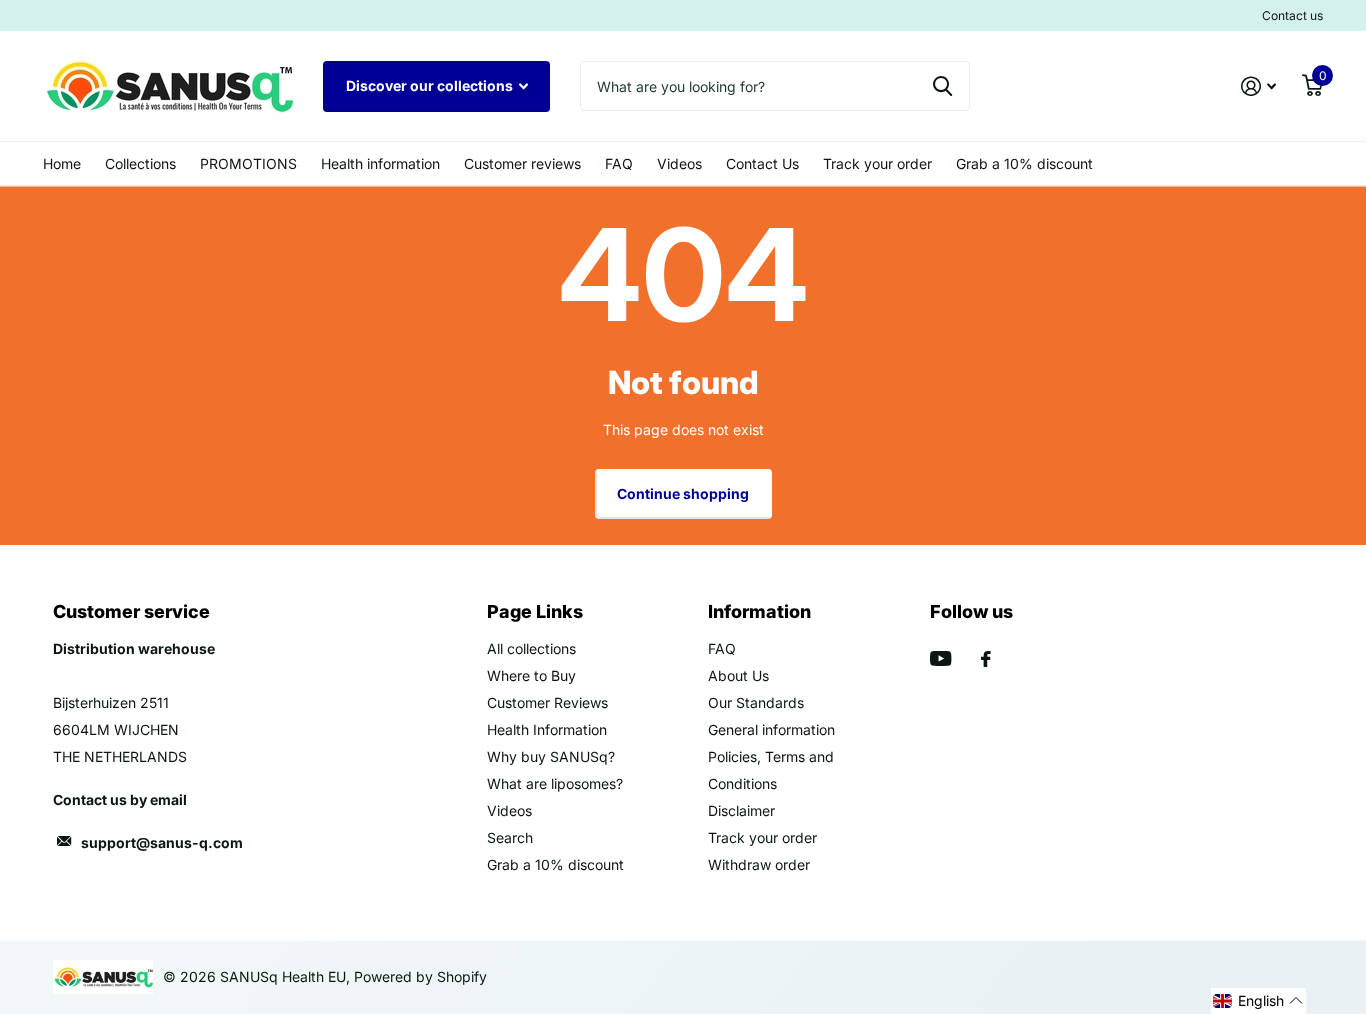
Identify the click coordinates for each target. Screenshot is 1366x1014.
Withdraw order (759, 864)
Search (510, 837)
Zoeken (942, 86)
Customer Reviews (547, 702)
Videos (679, 163)
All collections (531, 648)
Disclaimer (741, 810)
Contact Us (762, 163)
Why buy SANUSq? (551, 756)
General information (771, 729)
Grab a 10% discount (1024, 163)
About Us (738, 675)
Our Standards (756, 702)
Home (62, 163)
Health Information (547, 729)
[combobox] (775, 86)
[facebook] (986, 659)
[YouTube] (940, 658)
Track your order (877, 163)
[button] (1258, 1001)
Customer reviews (522, 163)
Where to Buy (531, 675)
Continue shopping (683, 493)
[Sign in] (1258, 86)
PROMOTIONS (248, 163)
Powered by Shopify (420, 976)
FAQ (619, 163)
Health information (380, 163)
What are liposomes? (555, 783)
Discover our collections (431, 85)
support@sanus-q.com (162, 842)
